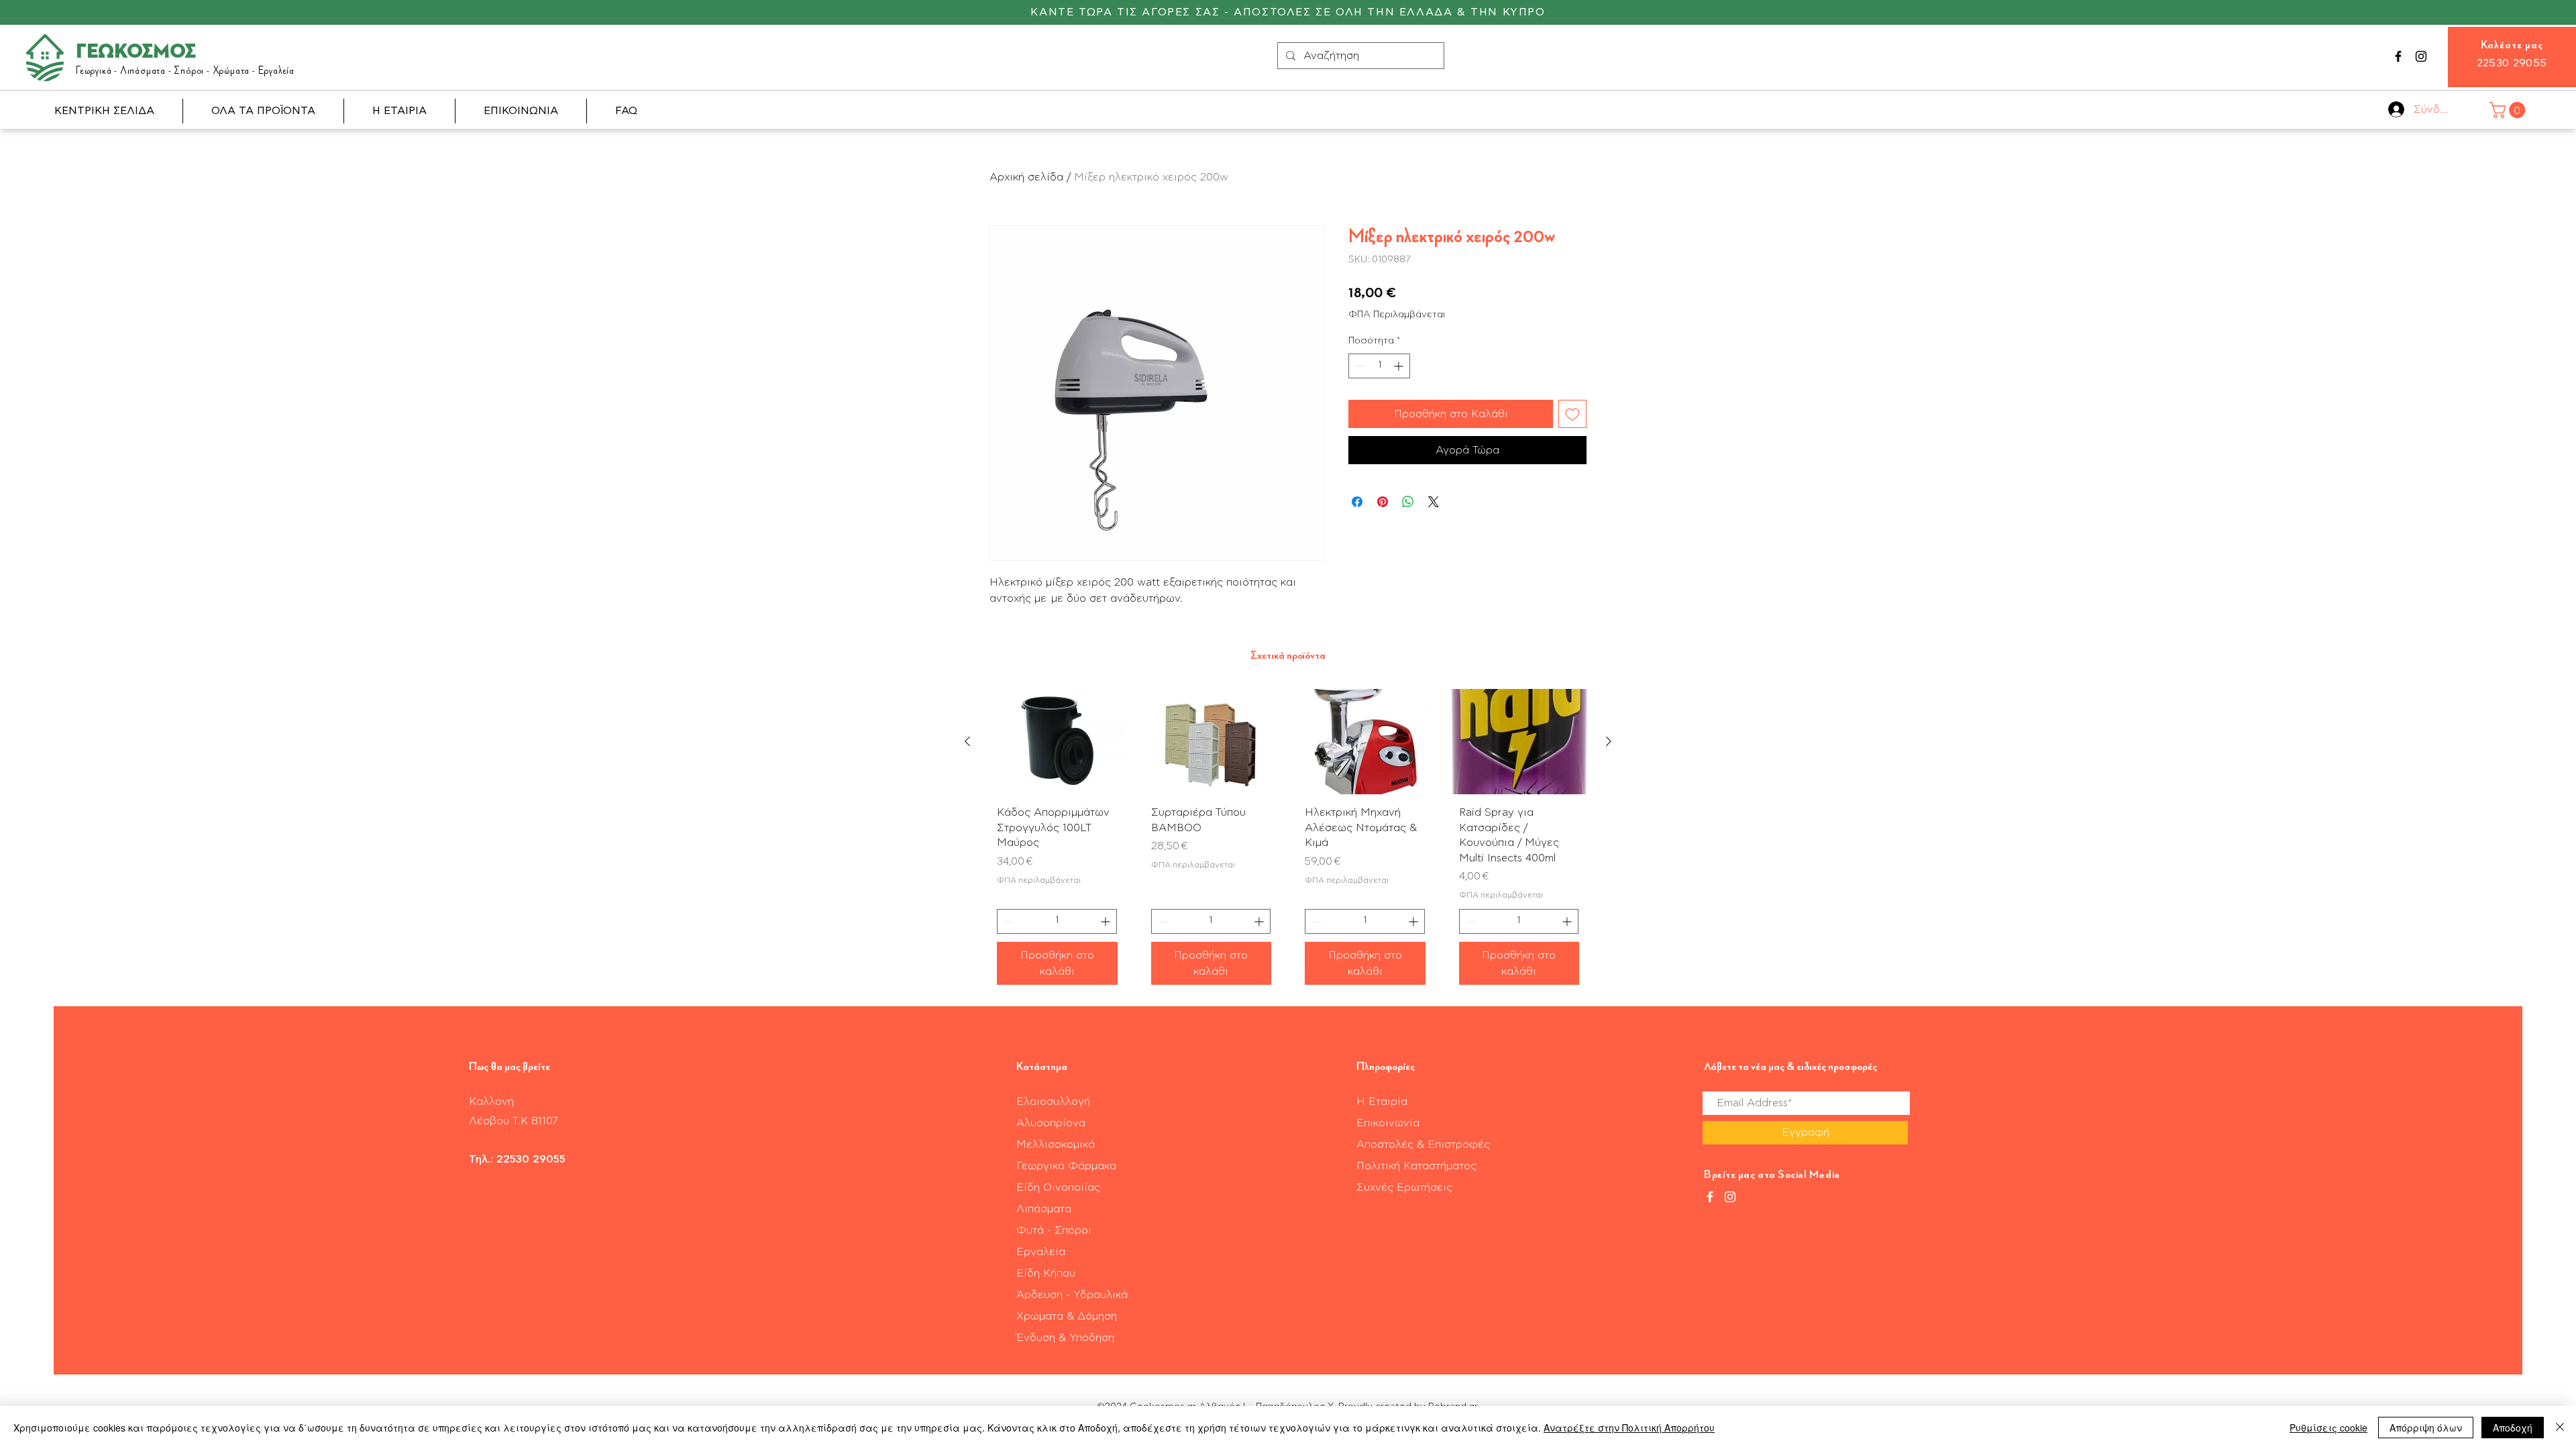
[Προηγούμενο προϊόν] (967, 741)
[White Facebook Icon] (1710, 1197)
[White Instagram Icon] (1730, 1197)
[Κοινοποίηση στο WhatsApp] (1408, 502)
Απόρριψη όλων (2426, 1428)
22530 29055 (2512, 63)
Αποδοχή (2513, 1428)
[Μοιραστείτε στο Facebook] (1357, 502)
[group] (1288, 842)
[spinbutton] (1379, 366)
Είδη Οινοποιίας (1058, 1187)
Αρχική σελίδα (1026, 177)
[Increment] (1400, 366)
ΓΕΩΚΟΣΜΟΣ (136, 52)
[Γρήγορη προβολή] (1057, 742)
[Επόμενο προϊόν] (1609, 741)
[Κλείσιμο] (2560, 1428)
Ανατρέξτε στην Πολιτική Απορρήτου (1629, 1428)
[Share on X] (1434, 502)
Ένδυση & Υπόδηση (1065, 1338)
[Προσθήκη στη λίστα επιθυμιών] (1572, 414)
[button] (2509, 110)
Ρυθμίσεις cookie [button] (2328, 1428)
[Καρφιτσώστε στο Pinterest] (1383, 502)
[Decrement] (1359, 366)
